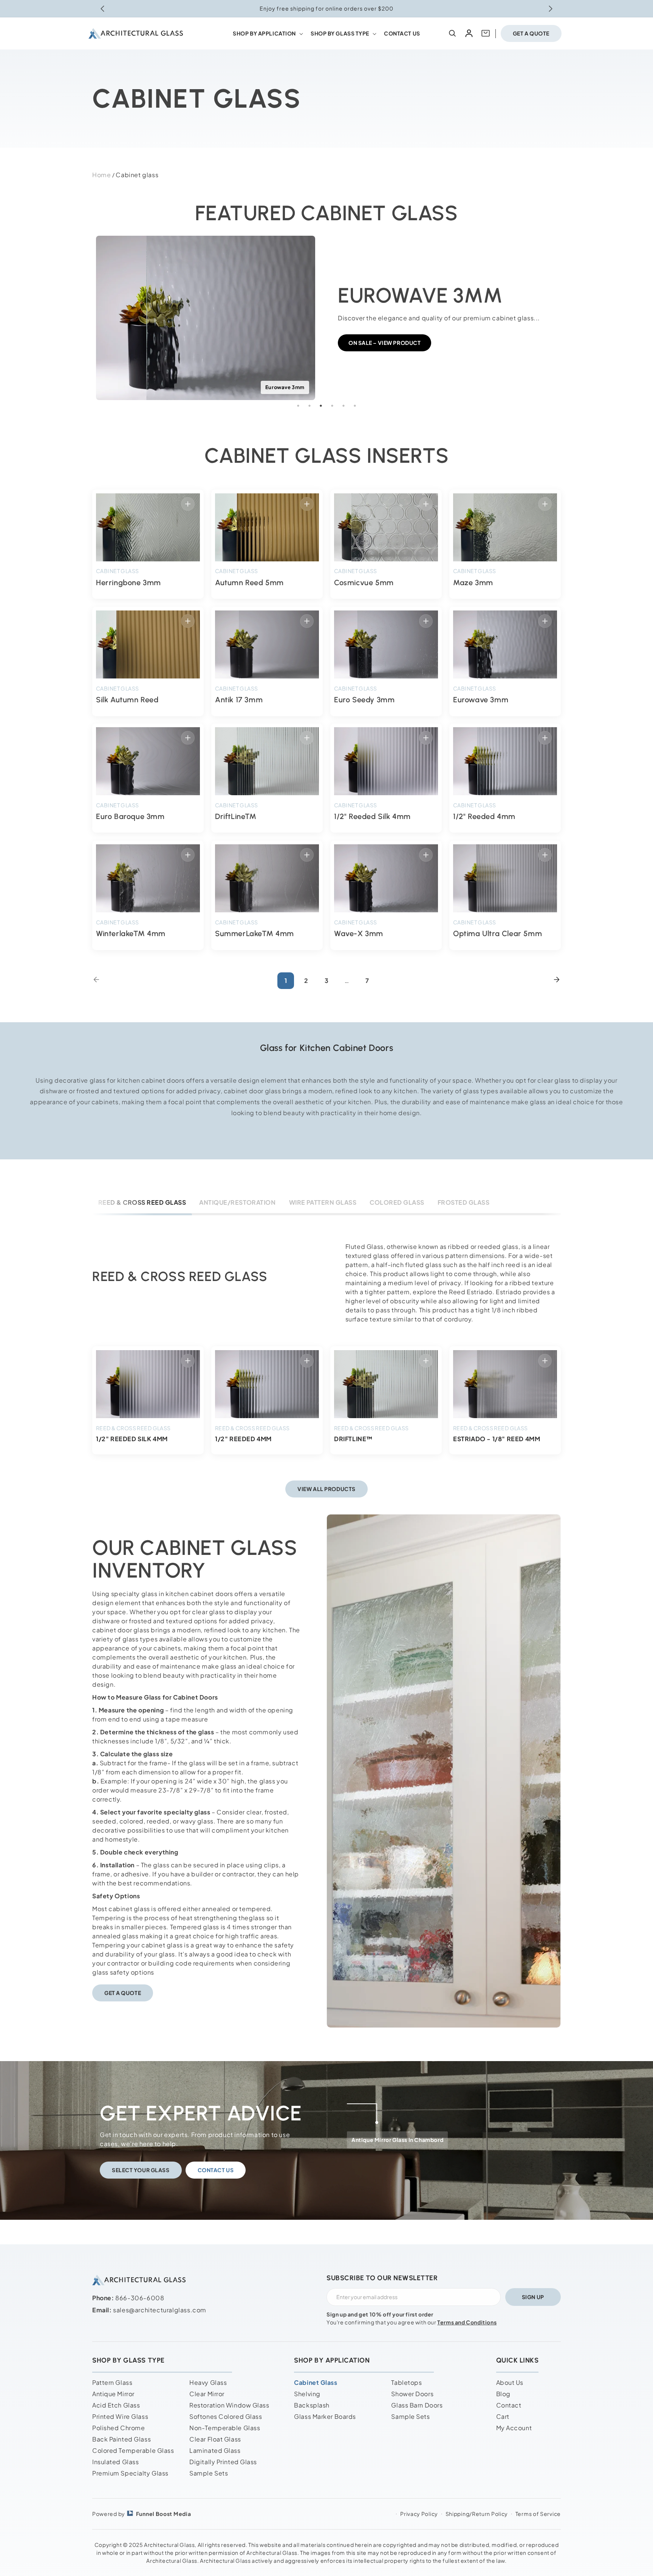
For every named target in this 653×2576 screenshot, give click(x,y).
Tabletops (406, 2382)
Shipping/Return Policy (477, 2514)
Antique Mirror (113, 2394)
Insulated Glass (115, 2462)
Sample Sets (209, 2473)
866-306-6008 (140, 2298)
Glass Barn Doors (417, 2405)
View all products (326, 1489)
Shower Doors (412, 2394)
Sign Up (533, 2297)
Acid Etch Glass (116, 2405)
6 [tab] (355, 406)
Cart (503, 2416)
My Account (514, 2428)
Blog (503, 2394)
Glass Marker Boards (325, 2416)
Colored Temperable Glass (133, 2450)
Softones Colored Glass (226, 2416)
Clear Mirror (207, 2394)
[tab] (142, 1202)
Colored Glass (397, 1202)
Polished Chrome (118, 2428)
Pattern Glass (112, 2382)
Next (566, 312)
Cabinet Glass (316, 2382)
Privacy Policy (419, 2514)
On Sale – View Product (385, 343)
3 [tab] (321, 406)
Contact (509, 2405)
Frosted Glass (463, 1202)
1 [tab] (298, 406)
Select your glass (141, 2170)
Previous (87, 312)
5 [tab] (344, 406)
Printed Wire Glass (120, 2416)
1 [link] (286, 980)
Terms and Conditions (467, 2322)
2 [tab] (309, 406)
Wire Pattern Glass (323, 1202)
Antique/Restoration (237, 1202)
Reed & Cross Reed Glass (142, 1202)
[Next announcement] (551, 9)
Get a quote (531, 33)
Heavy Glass (208, 2382)
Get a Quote (123, 1993)
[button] (267, 33)
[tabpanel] (326, 312)
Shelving (307, 2394)
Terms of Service (538, 2514)
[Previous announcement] (102, 9)
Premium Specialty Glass (130, 2473)
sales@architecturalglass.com (160, 2310)
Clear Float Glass (215, 2439)
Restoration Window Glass (229, 2405)
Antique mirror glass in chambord (397, 2140)
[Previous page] (96, 981)
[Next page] (557, 981)
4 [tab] (332, 406)
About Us (510, 2382)
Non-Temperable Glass (225, 2428)
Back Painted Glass (121, 2439)
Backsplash (312, 2405)
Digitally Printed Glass (223, 2462)
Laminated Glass (215, 2450)
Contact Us (216, 2170)
